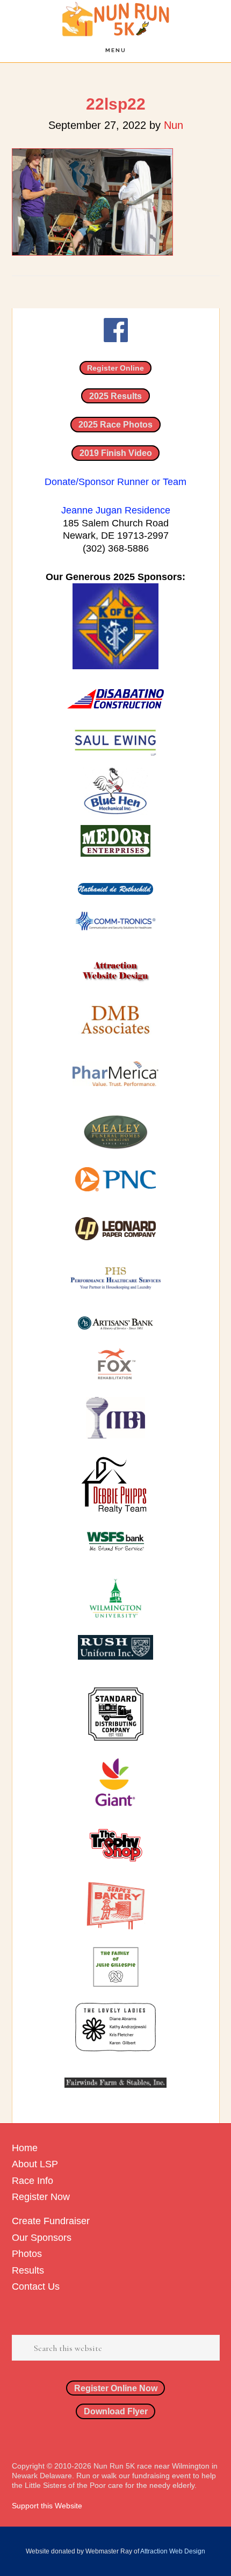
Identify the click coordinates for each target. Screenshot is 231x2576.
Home (25, 2148)
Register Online (115, 368)
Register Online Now (116, 2388)
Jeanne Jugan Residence (116, 510)
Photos (27, 2254)
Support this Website (47, 2506)
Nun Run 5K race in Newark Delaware (115, 19)
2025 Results (115, 396)
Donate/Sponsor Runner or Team (115, 482)
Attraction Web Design (173, 2551)
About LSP (35, 2164)
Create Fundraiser (51, 2221)
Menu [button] (116, 50)
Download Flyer (116, 2411)
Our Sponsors (42, 2238)
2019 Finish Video (116, 453)
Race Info (33, 2181)
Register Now (41, 2197)
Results (28, 2270)
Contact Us (36, 2286)
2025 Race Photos (115, 424)
